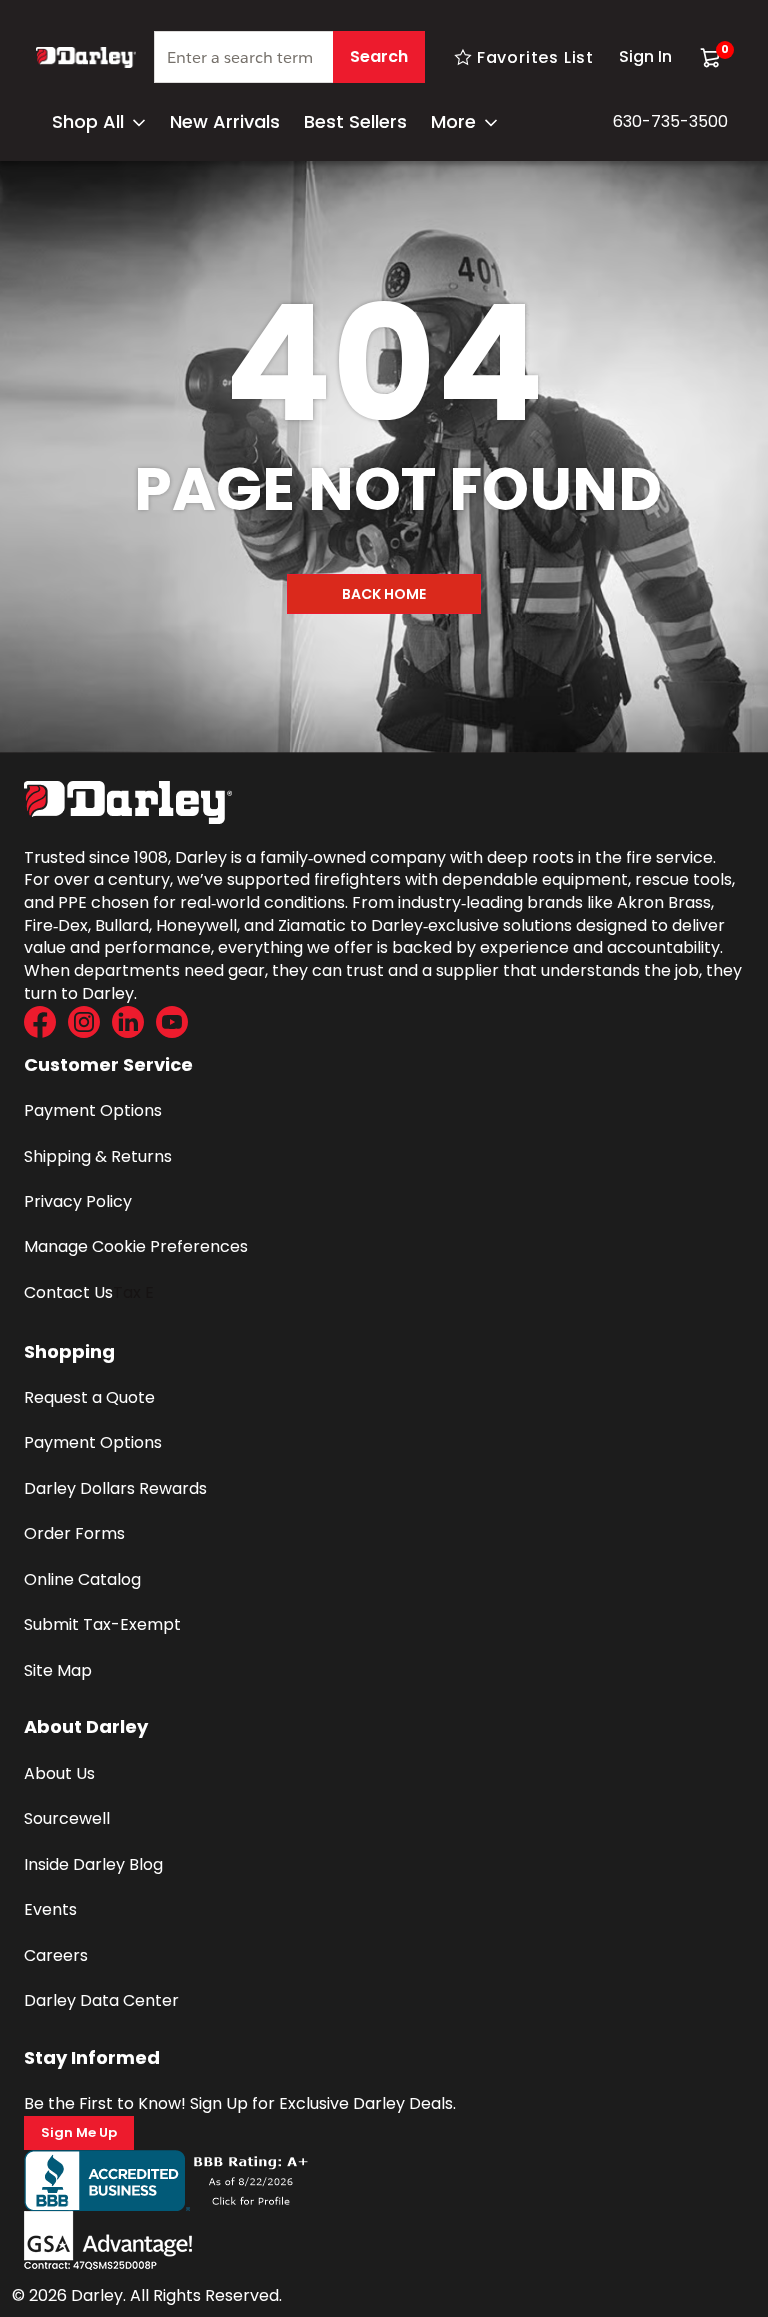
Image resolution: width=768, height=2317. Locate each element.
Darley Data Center (101, 2000)
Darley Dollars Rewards (115, 1488)
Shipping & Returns (98, 1156)
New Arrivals (225, 121)
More (453, 121)
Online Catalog (82, 1579)
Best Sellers (355, 121)
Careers (56, 1955)
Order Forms (74, 1533)
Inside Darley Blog (93, 1864)
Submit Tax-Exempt (102, 1624)
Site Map (58, 1670)
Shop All (88, 121)
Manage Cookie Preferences (136, 1246)
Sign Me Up (79, 2132)
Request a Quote (89, 1397)
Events (50, 1909)
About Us (59, 1773)
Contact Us (68, 1292)
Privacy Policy (78, 1201)
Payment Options (93, 1110)
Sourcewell (67, 1818)
